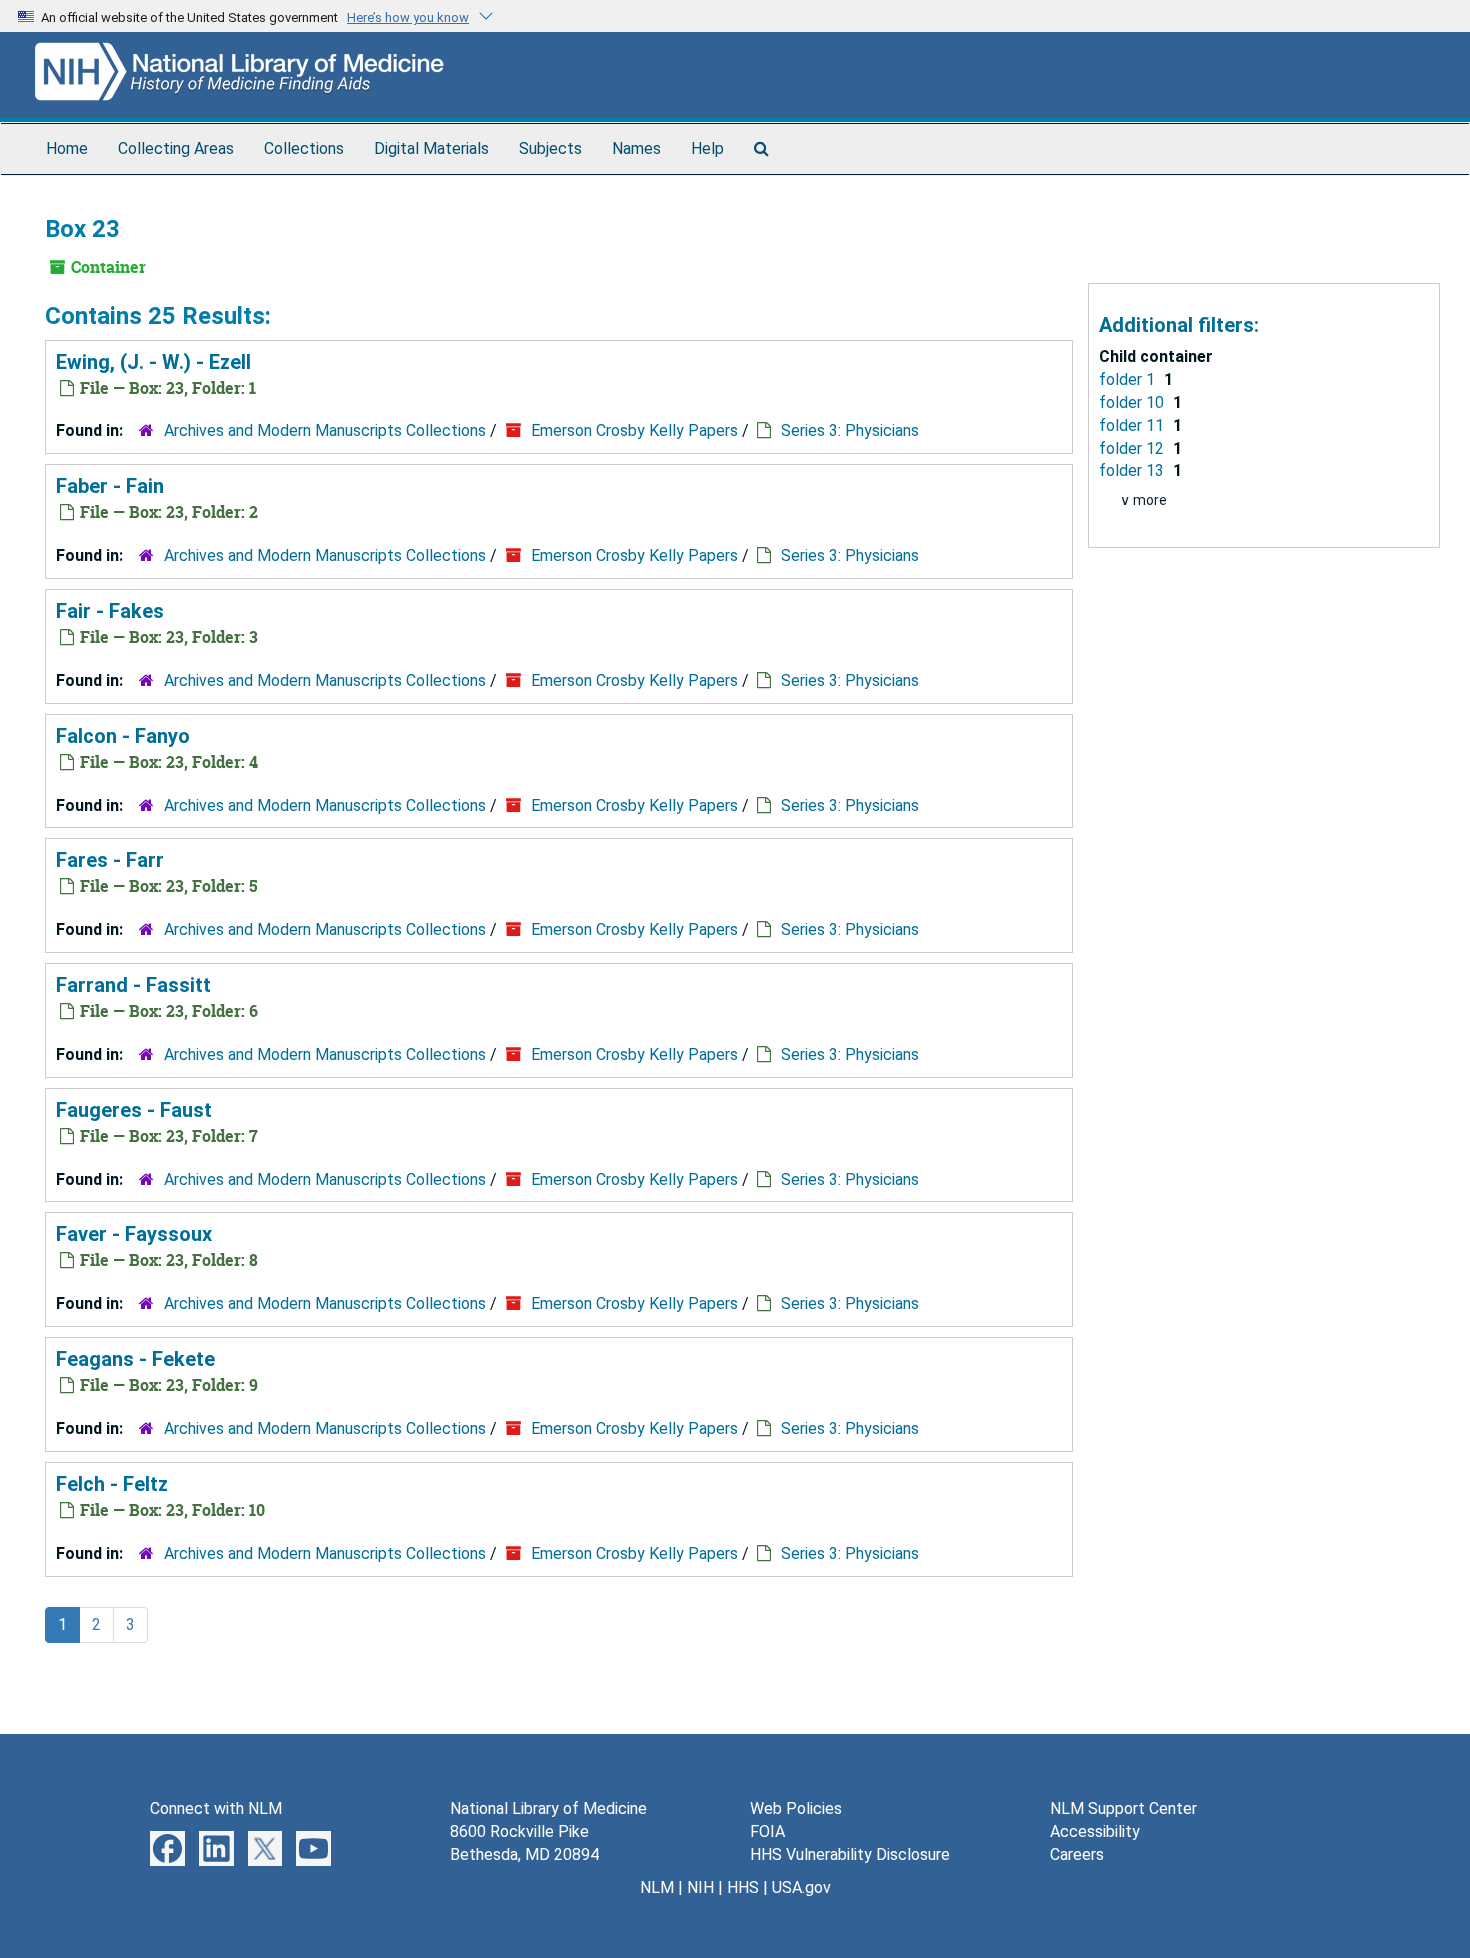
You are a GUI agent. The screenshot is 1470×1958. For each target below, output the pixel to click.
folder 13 (1133, 470)
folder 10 (1133, 402)
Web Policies (796, 1808)
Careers (1077, 1854)
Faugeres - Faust (134, 1110)
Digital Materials (431, 148)
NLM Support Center (1123, 1808)
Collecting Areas (176, 148)
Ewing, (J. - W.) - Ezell (153, 362)
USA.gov (801, 1887)
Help (707, 148)
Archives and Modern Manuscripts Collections (325, 430)
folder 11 (1133, 425)
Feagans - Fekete (135, 1359)
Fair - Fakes (110, 611)
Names (636, 148)
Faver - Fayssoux (134, 1234)
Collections (304, 148)
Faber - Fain (110, 486)
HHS (743, 1887)
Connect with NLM (216, 1808)
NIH (700, 1887)
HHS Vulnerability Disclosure (850, 1854)
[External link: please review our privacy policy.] (167, 1847)
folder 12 (1133, 448)
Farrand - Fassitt (133, 985)
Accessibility (1095, 1831)
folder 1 (1129, 379)
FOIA (767, 1831)
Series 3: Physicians (850, 430)
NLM (657, 1887)
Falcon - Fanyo (123, 736)
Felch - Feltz (112, 1484)
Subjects (550, 148)
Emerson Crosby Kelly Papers (634, 430)
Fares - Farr (110, 860)
